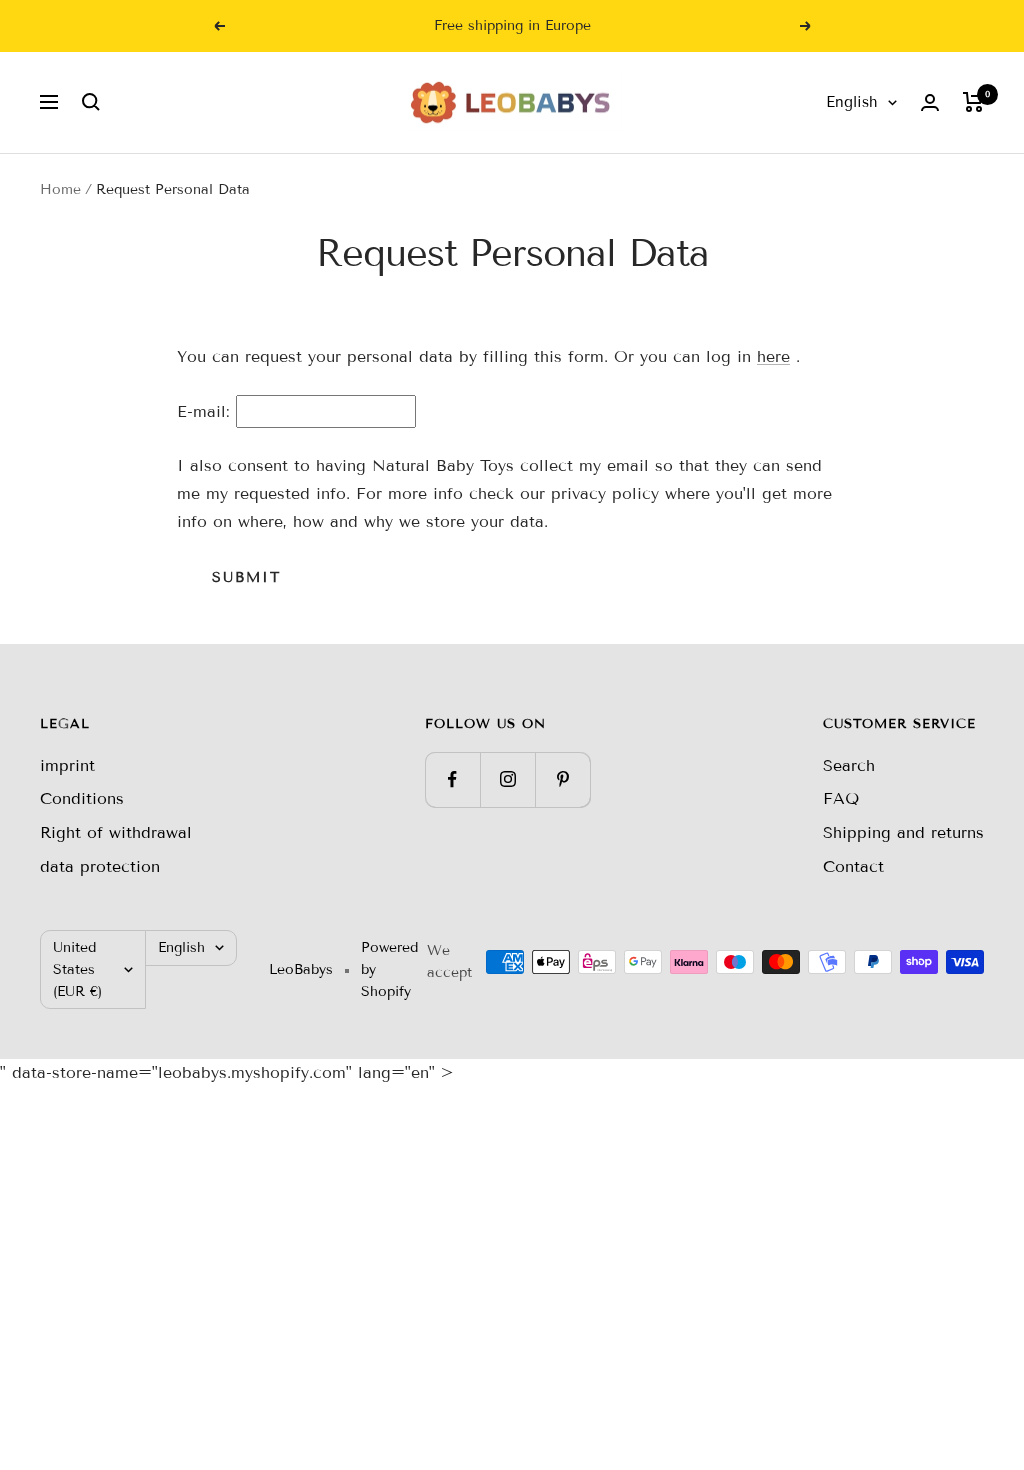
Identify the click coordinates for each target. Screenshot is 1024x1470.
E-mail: (203, 411)
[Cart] (973, 102)
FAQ (841, 798)
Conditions (82, 798)
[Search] (91, 102)
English (852, 102)
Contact (853, 866)
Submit (246, 577)
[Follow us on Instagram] (507, 779)
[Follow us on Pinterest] (562, 779)
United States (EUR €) (77, 969)
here (773, 356)
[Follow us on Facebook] (452, 779)
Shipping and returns (903, 832)
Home (60, 189)
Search (849, 765)
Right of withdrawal (116, 832)
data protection (100, 866)
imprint (67, 765)
